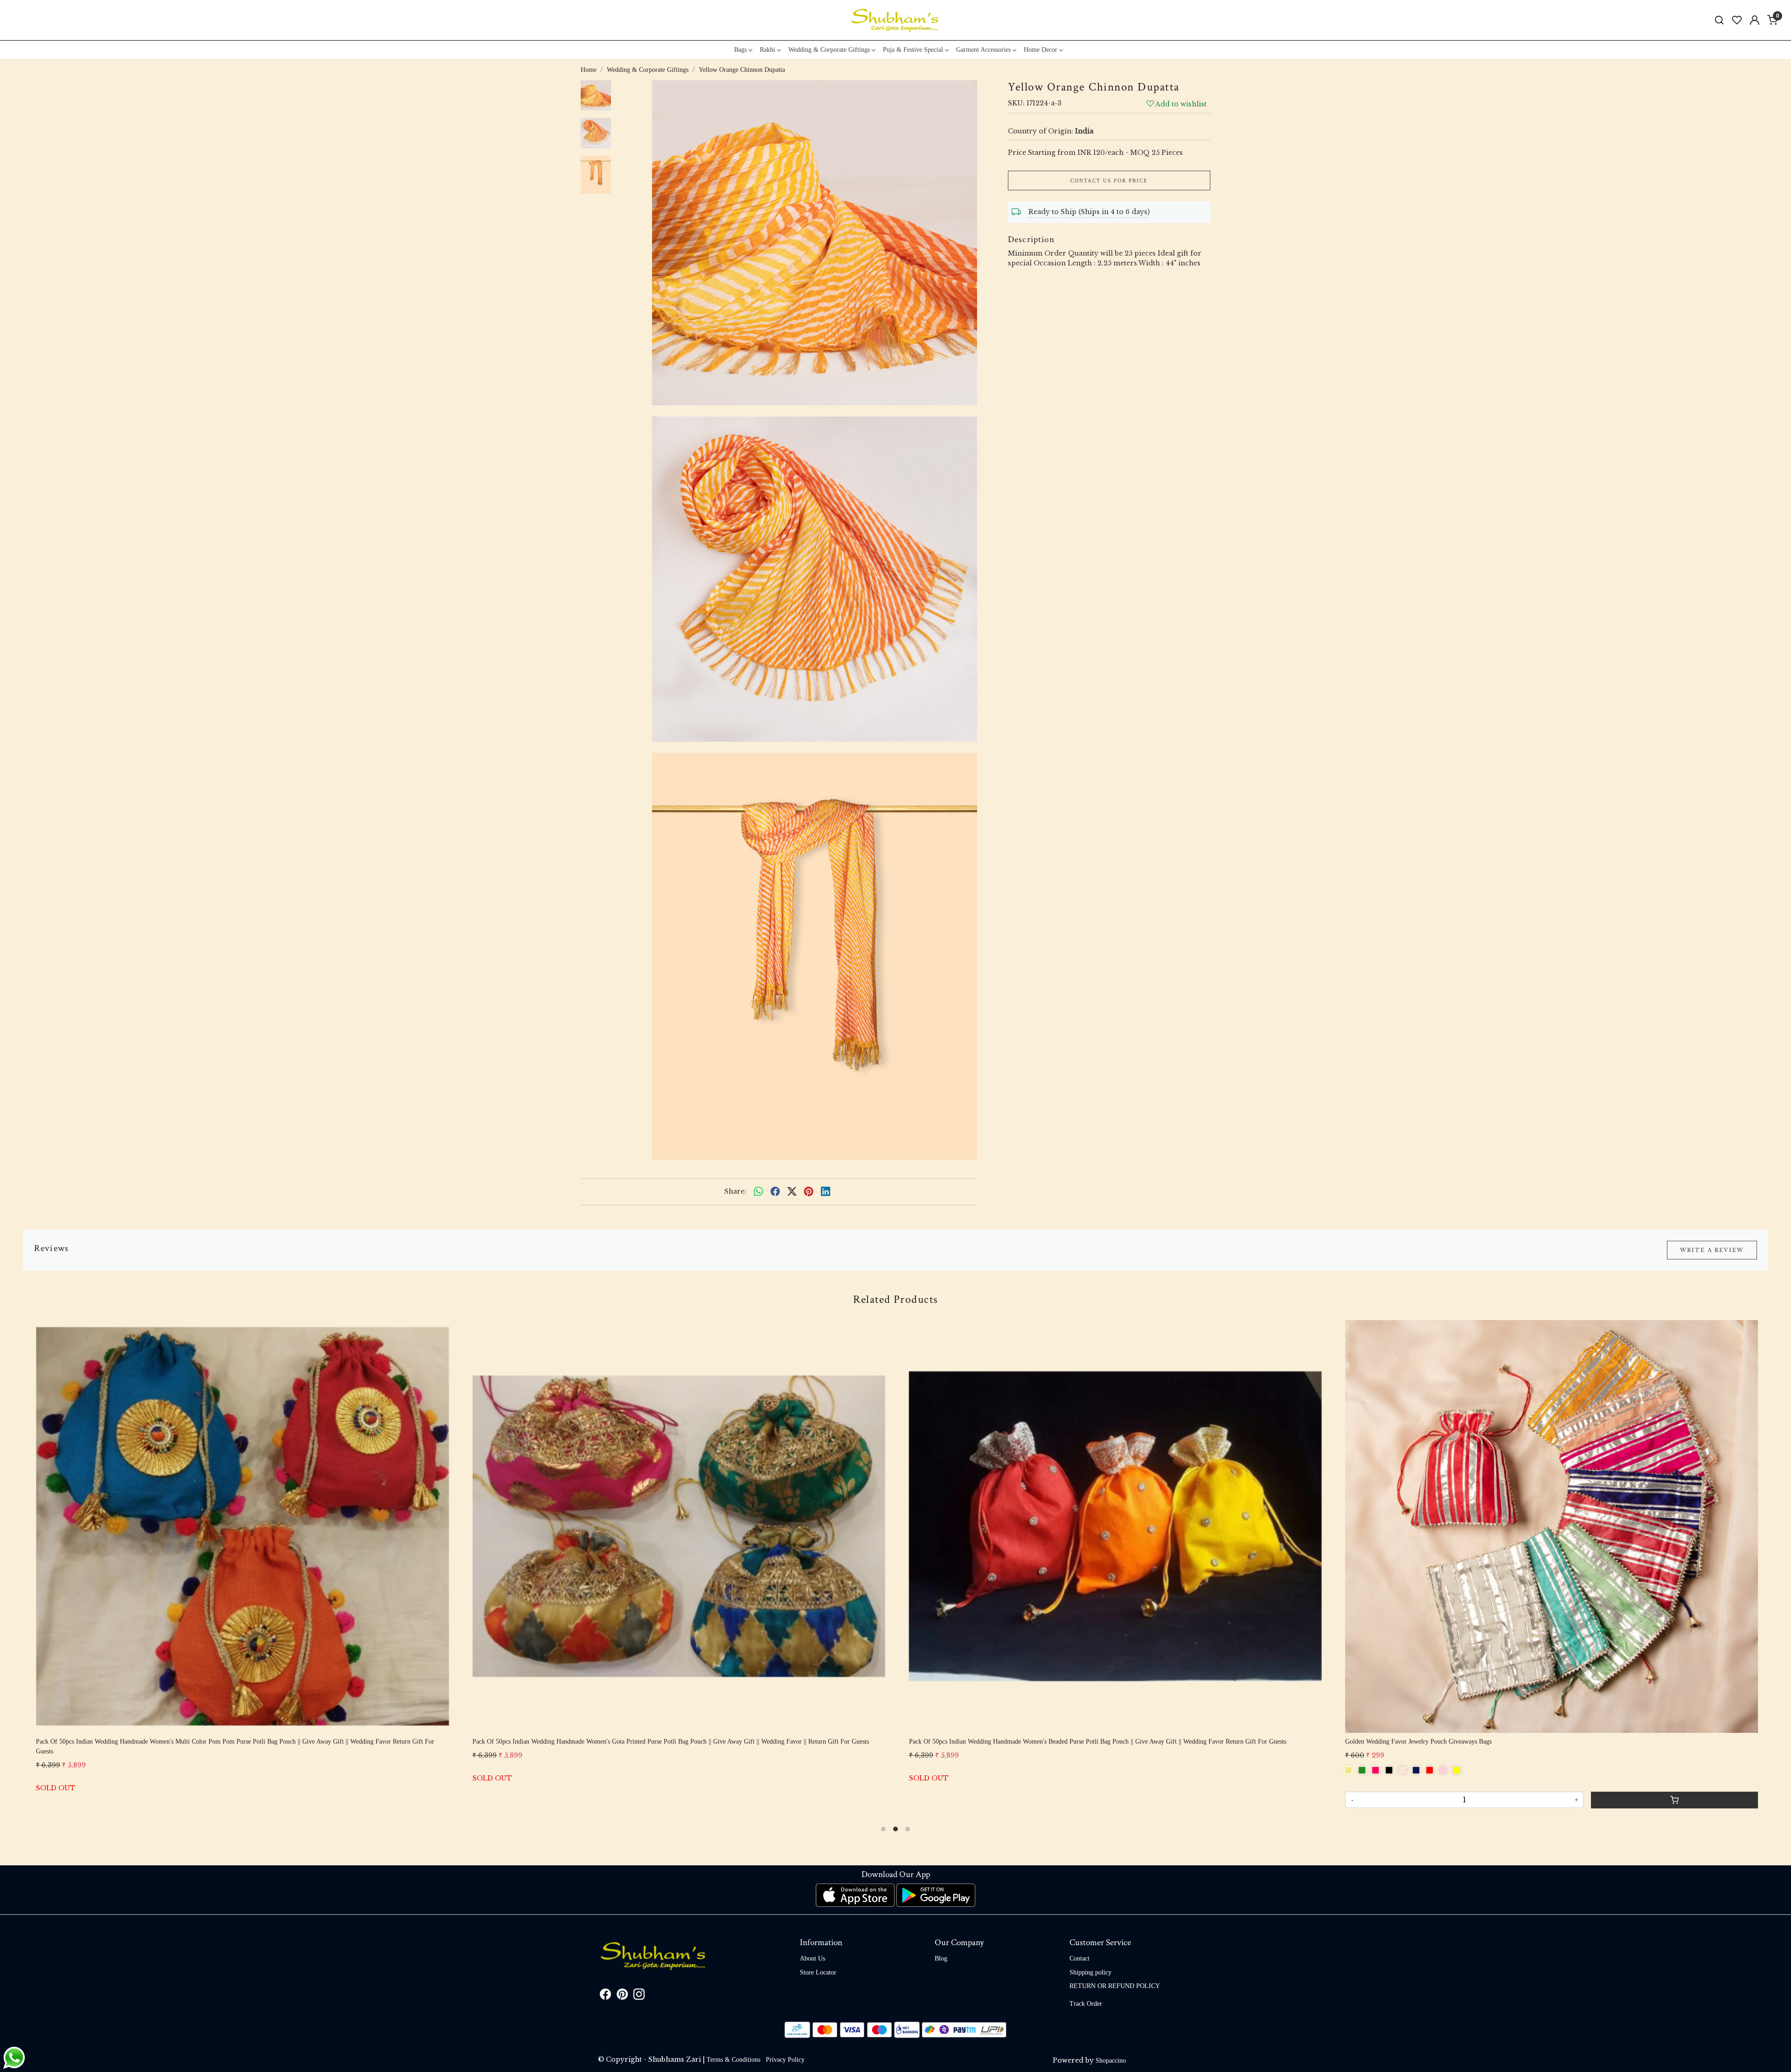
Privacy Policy (785, 2060)
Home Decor (1041, 50)
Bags (740, 50)
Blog (941, 1958)
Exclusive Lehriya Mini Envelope (420, 1742)
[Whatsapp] (758, 1192)
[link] (1719, 20)
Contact (1079, 1958)
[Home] (895, 20)
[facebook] (775, 1192)
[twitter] (792, 1192)
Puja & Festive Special (913, 50)
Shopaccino (1111, 2061)
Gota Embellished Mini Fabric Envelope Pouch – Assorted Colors (899, 1742)
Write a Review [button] (1712, 1250)
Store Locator (818, 1972)
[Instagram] (639, 1996)
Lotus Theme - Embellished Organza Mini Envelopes (1319, 1742)
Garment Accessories (983, 50)
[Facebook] (605, 1996)
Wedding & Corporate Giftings (829, 50)
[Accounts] (1755, 20)
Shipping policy (1090, 1972)
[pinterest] (809, 1192)
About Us (812, 1958)
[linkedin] (826, 1192)
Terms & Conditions (733, 2060)
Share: (735, 1191)
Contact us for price (1109, 181)
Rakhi (767, 50)
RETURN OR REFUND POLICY (1115, 1986)
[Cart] (1141, 1803)
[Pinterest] (622, 1996)
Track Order (1086, 2004)
